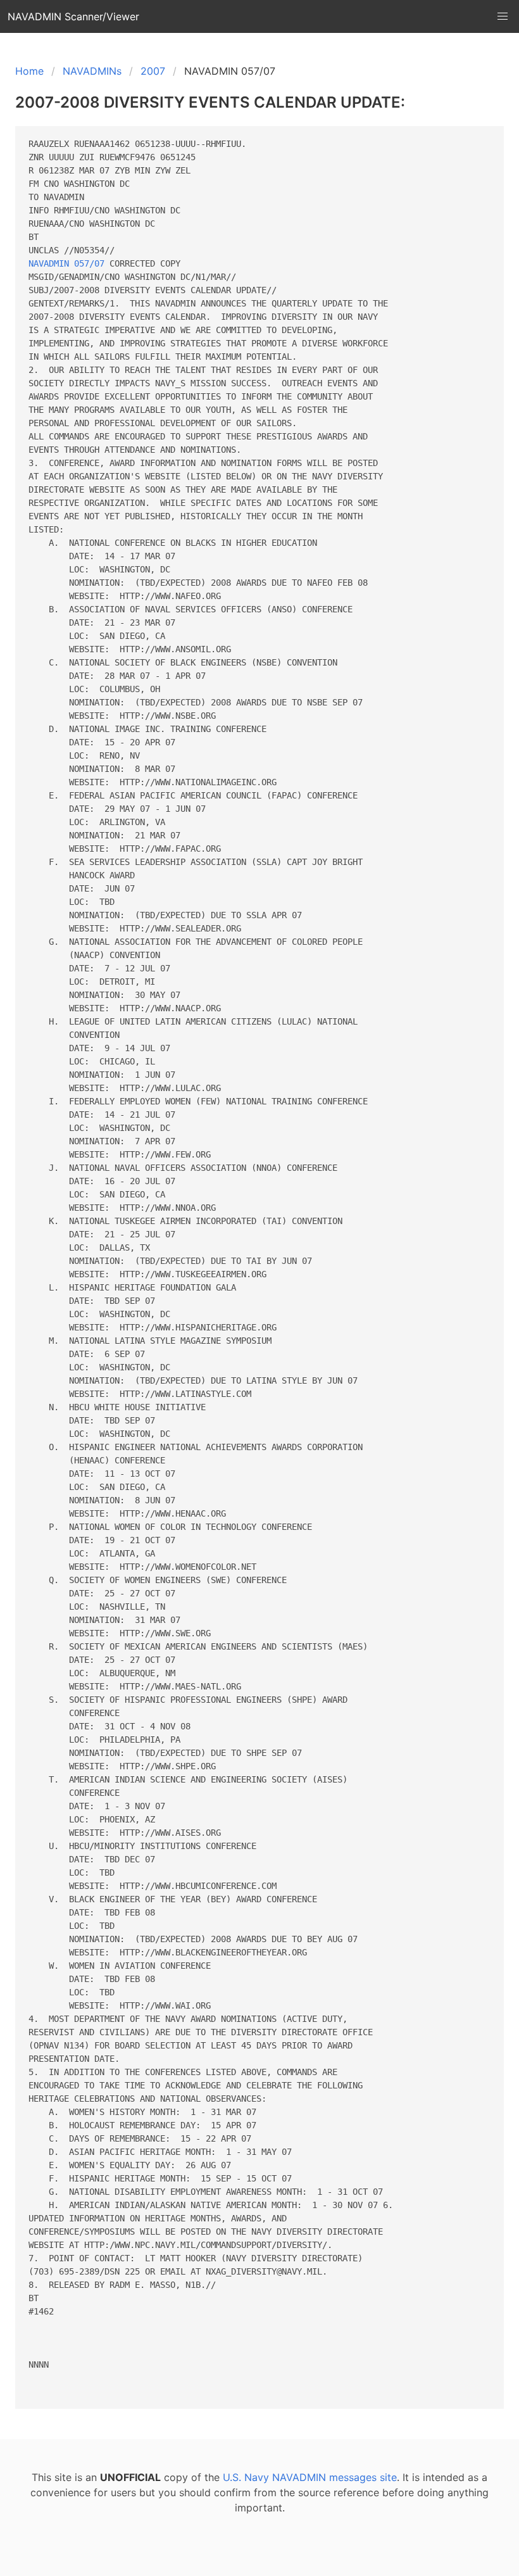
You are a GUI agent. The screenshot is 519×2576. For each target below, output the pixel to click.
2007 (153, 71)
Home (29, 71)
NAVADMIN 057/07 (66, 263)
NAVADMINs (92, 71)
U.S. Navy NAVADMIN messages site (310, 2477)
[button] (503, 16)
